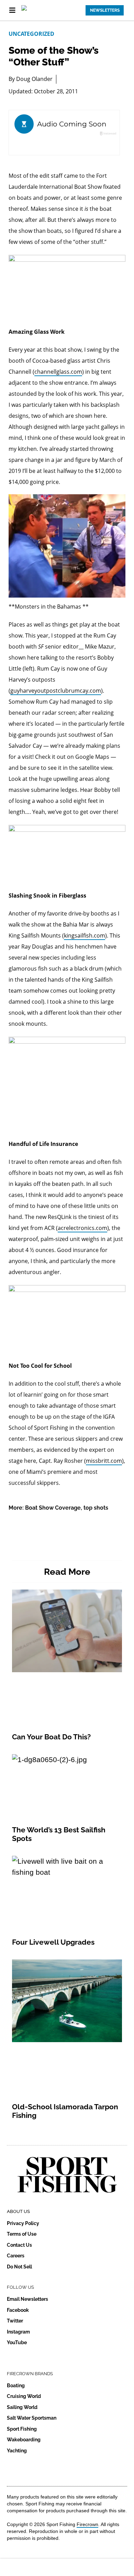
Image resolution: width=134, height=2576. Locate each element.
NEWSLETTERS (105, 10)
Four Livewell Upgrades (53, 1942)
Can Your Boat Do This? (51, 1737)
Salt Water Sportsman (32, 2418)
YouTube (17, 2342)
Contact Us (19, 2245)
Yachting (17, 2451)
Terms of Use (22, 2234)
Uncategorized (31, 34)
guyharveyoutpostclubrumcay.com (56, 691)
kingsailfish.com (85, 935)
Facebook (18, 2310)
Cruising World (24, 2396)
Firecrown (87, 2524)
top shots (96, 1508)
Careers (16, 2256)
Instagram (18, 2332)
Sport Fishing (22, 2429)
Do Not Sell (19, 2267)
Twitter (15, 2321)
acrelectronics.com (82, 1228)
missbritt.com (104, 1461)
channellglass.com (58, 372)
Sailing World (22, 2407)
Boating (16, 2386)
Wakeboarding (24, 2440)
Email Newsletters (27, 2299)
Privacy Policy (23, 2223)
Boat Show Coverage (53, 1508)
